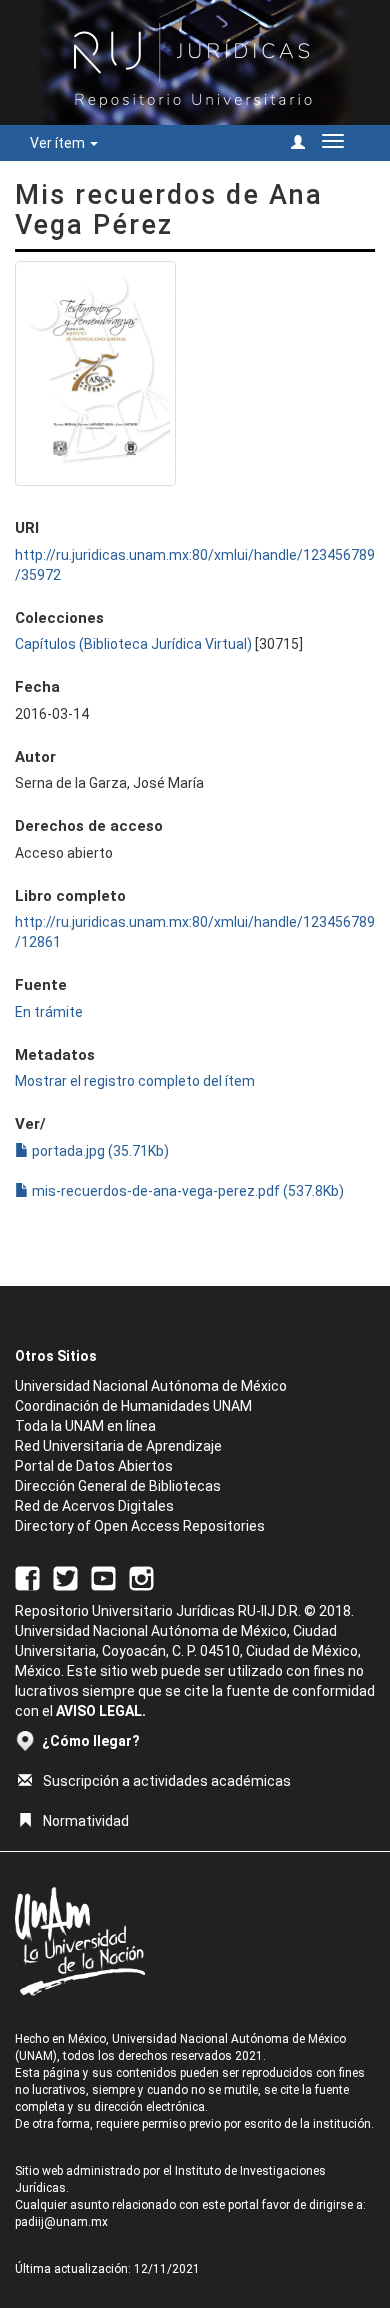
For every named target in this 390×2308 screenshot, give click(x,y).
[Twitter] (65, 1577)
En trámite (49, 1012)
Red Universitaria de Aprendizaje (118, 1446)
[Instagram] (141, 1577)
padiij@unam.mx (61, 2222)
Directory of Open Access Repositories (140, 1526)
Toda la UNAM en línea (85, 1426)
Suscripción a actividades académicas (167, 1781)
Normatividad (86, 1821)
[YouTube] (103, 1577)
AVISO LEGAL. (101, 1711)
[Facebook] (27, 1577)
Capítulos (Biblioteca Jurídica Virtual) (133, 644)
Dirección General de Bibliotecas (118, 1486)
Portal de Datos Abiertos (94, 1466)
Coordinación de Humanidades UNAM (133, 1406)
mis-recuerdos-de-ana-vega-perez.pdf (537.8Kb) (186, 1191)
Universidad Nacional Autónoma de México (151, 1386)
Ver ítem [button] (59, 143)
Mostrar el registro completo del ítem (135, 1081)
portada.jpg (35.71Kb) (99, 1151)
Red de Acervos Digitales (94, 1506)
